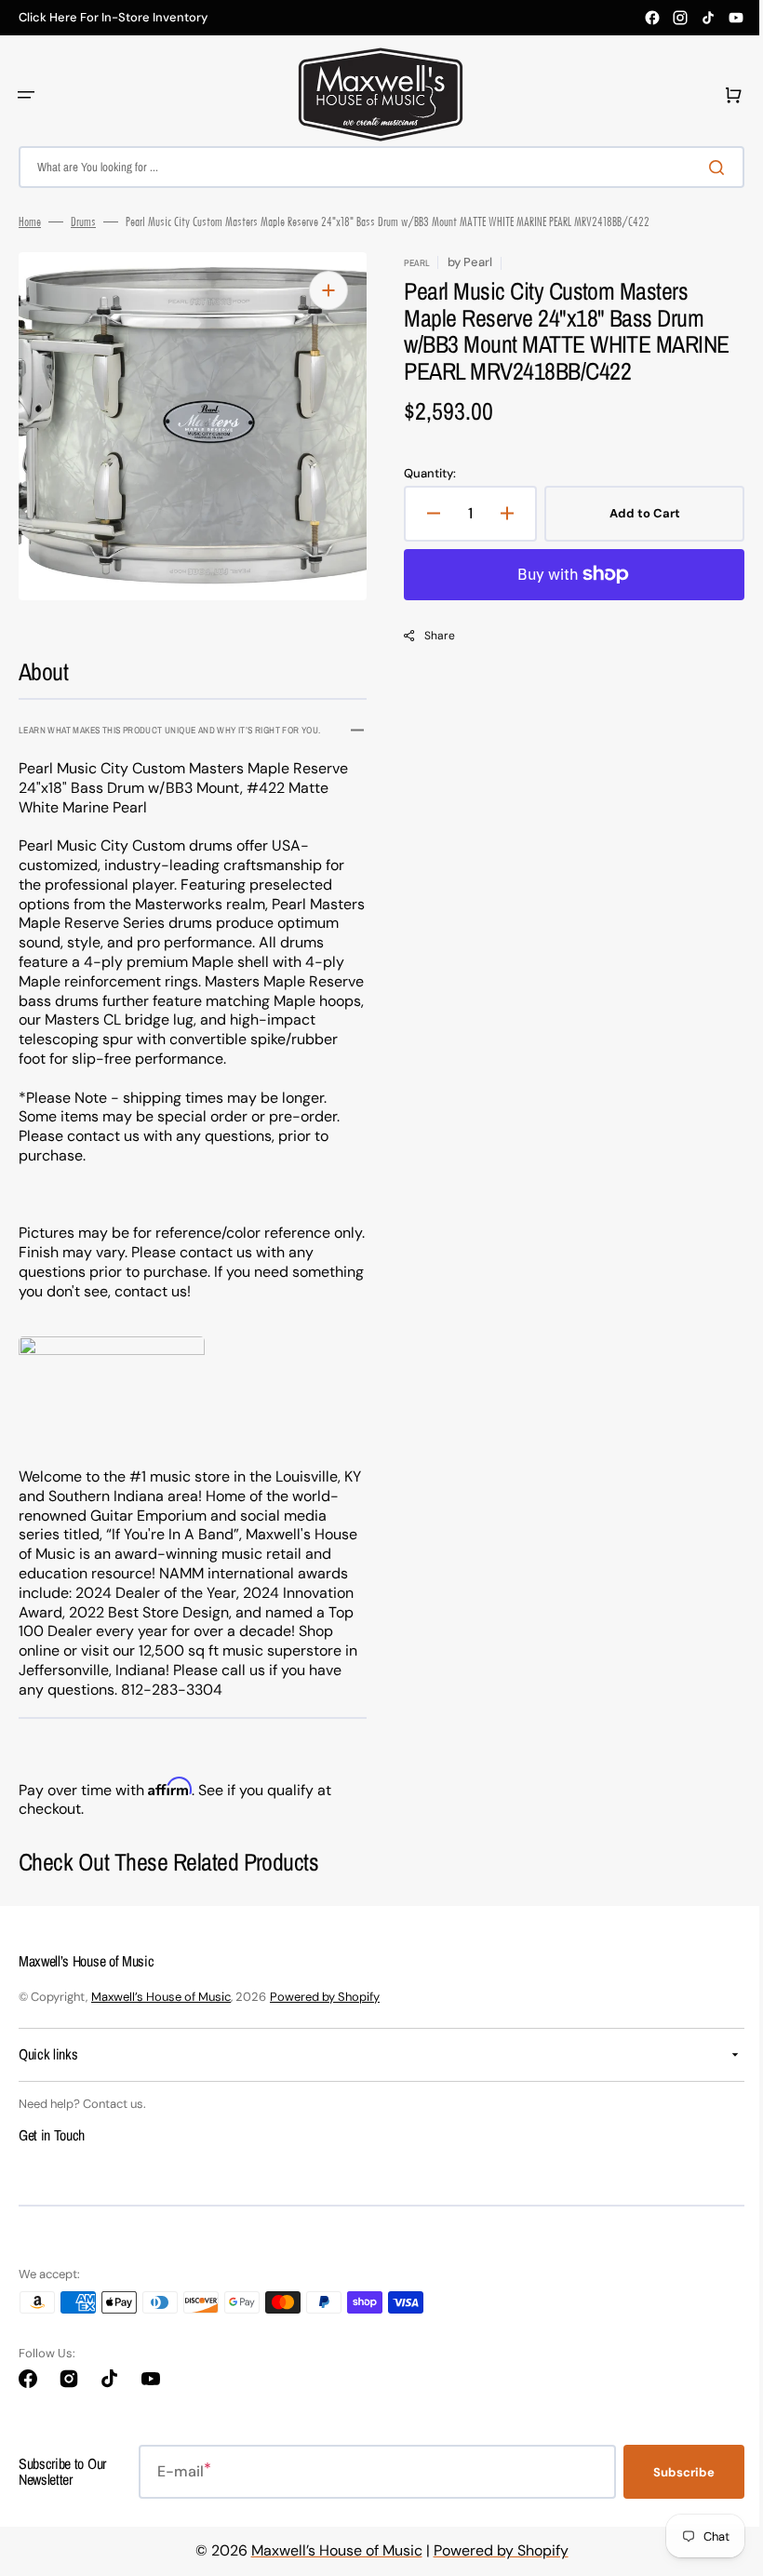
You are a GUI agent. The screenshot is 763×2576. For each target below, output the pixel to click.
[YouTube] (736, 18)
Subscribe (670, 2472)
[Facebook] (652, 18)
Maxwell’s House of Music (161, 1997)
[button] (26, 95)
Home (30, 221)
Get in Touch (52, 2135)
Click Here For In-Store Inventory (113, 18)
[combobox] (375, 167)
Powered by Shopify (325, 1997)
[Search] (706, 168)
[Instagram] (680, 18)
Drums (83, 221)
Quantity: (423, 474)
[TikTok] (708, 18)
